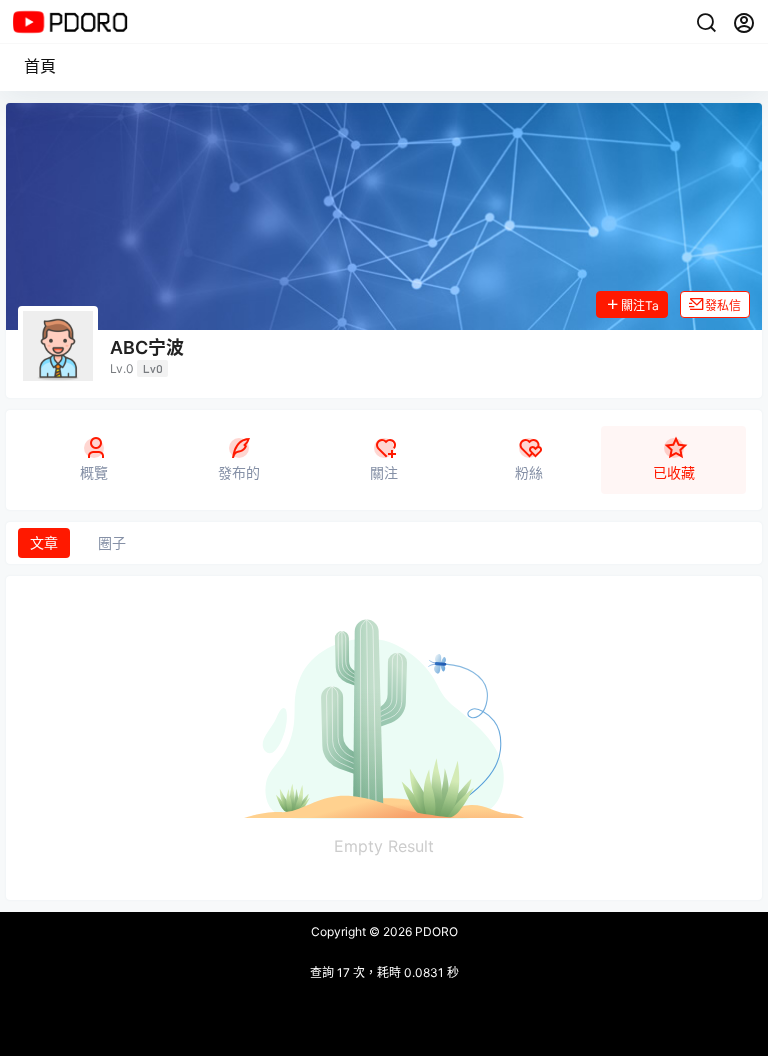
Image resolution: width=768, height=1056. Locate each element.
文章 (44, 542)
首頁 (40, 66)
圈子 (112, 542)
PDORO (435, 931)
